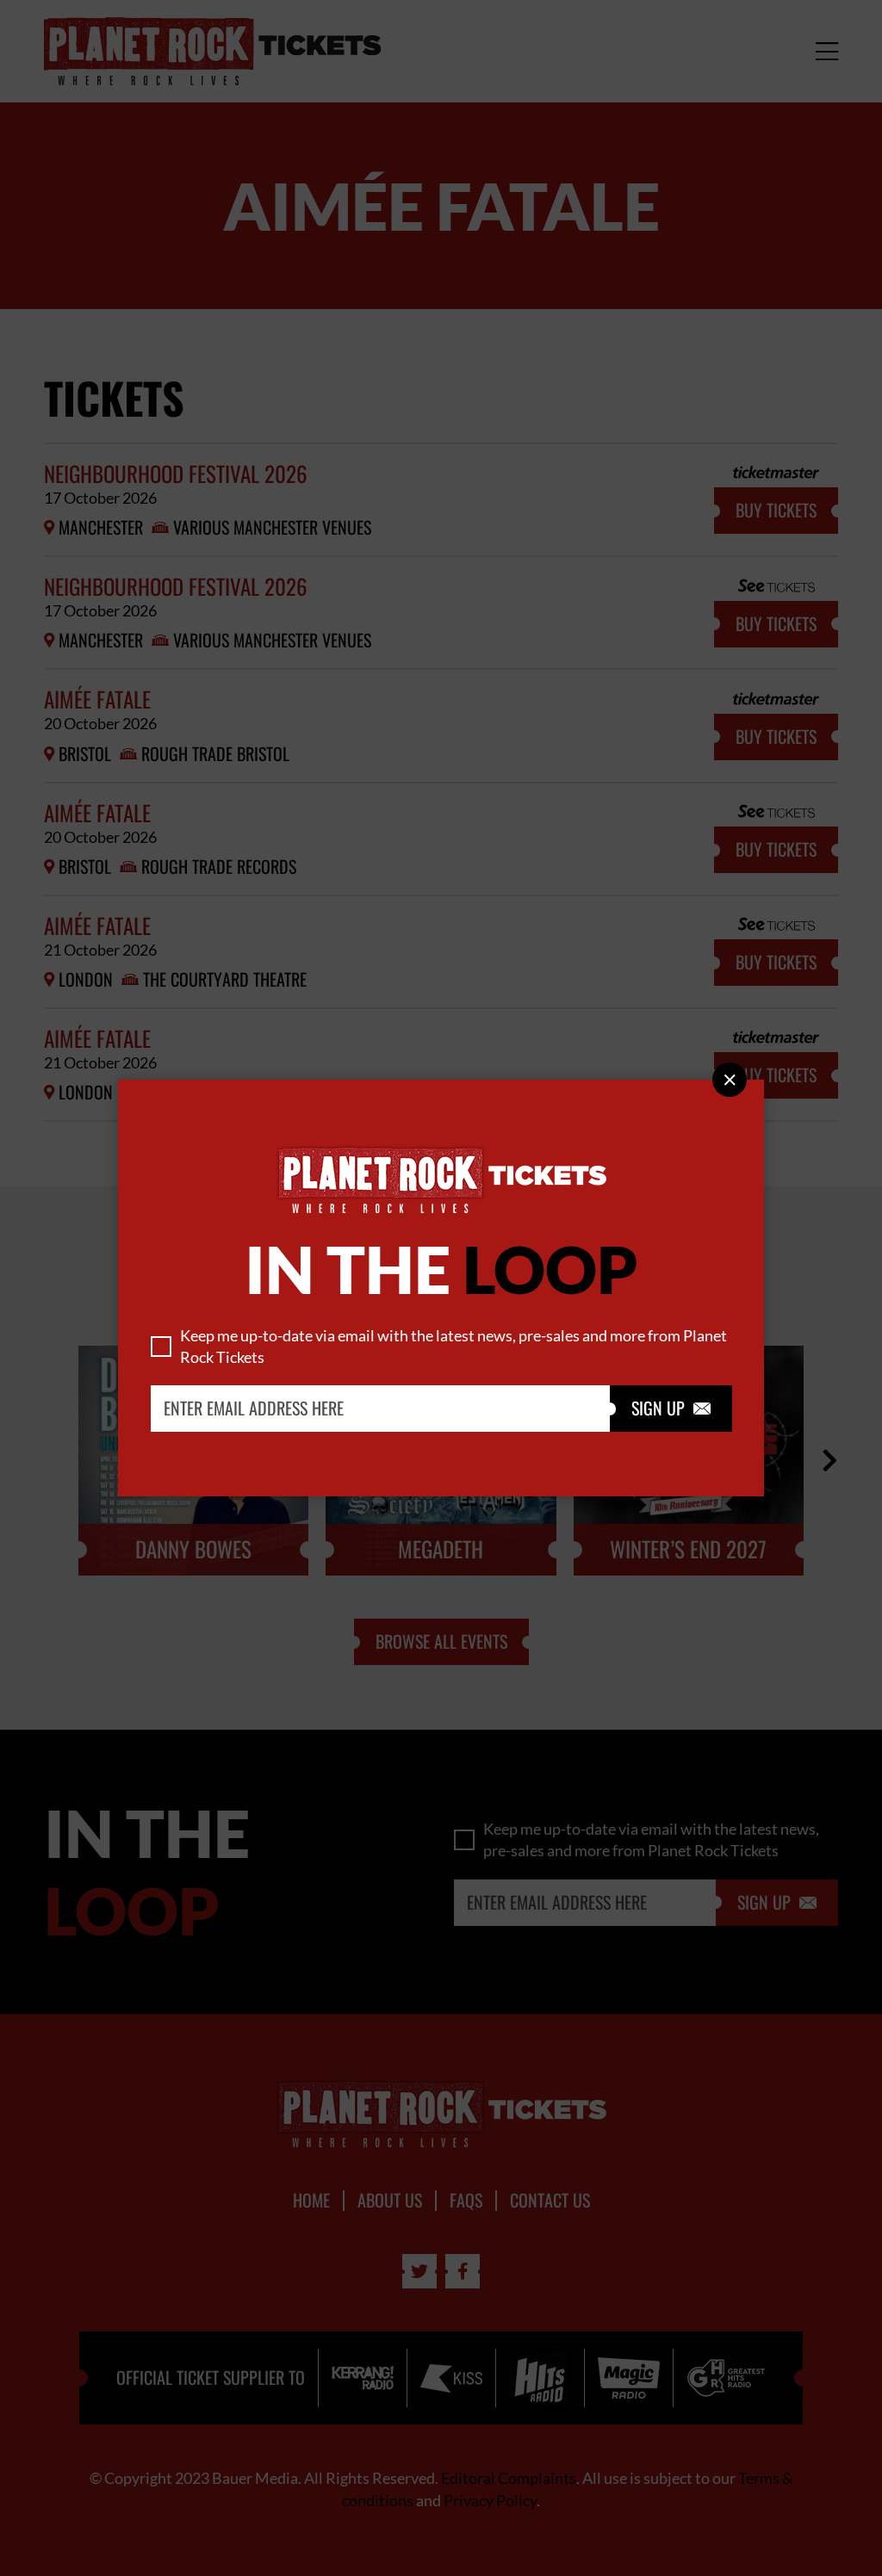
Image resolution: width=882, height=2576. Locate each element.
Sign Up (671, 1409)
